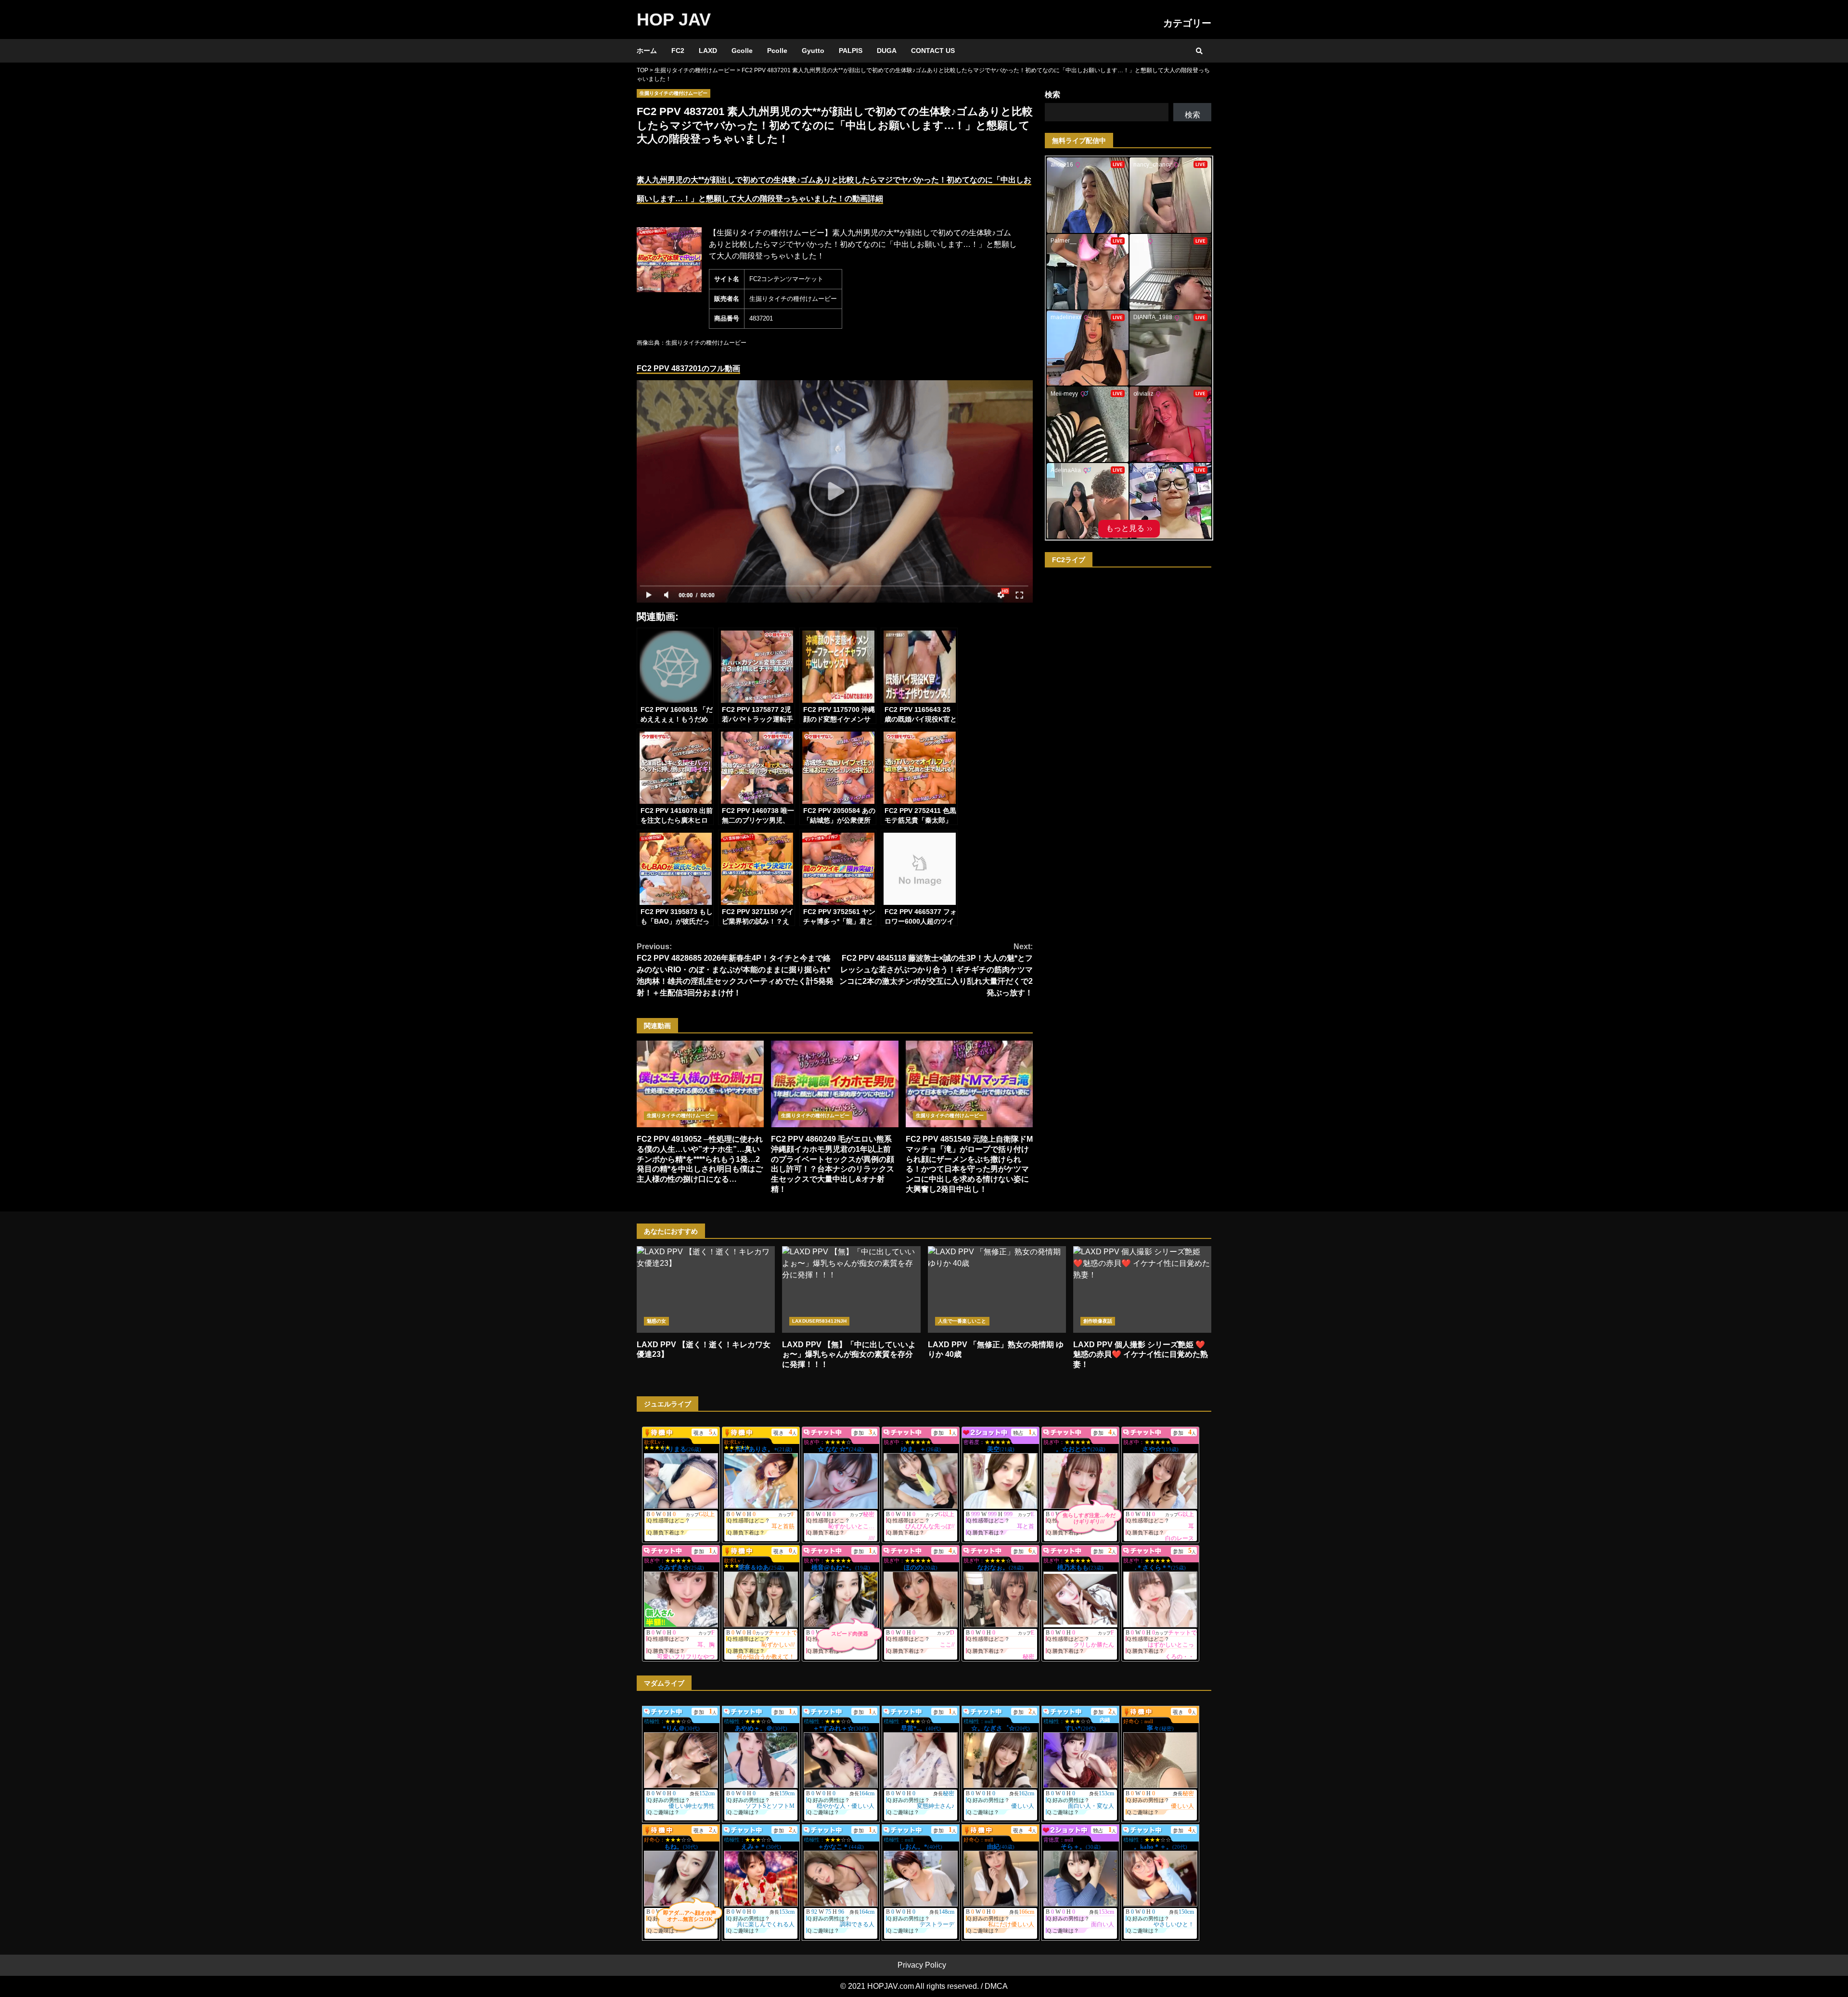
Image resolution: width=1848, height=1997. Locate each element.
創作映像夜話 (1098, 1321)
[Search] (1199, 51)
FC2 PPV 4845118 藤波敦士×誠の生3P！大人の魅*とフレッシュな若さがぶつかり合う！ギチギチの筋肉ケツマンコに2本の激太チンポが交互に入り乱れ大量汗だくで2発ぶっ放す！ (936, 970)
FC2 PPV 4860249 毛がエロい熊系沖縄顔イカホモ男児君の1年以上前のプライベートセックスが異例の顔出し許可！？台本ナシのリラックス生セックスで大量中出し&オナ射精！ (834, 1084)
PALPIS (851, 51)
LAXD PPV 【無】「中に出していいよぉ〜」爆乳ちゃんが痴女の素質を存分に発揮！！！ (851, 1289)
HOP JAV (674, 19)
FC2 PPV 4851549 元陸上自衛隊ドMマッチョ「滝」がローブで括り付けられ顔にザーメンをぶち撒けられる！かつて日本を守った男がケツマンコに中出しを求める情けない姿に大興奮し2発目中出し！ (969, 1084)
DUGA (887, 51)
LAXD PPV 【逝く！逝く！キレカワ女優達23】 (706, 1289)
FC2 (678, 51)
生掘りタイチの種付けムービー (674, 93)
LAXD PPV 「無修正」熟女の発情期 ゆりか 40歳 (997, 1289)
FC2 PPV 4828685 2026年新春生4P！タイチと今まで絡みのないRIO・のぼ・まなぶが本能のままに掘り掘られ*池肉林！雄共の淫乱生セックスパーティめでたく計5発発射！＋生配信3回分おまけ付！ (735, 970)
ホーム (647, 51)
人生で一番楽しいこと (962, 1321)
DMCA (996, 1986)
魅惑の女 (656, 1321)
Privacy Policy (922, 1965)
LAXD (708, 51)
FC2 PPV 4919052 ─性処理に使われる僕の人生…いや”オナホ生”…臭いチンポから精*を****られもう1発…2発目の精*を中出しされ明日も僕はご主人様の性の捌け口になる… (700, 1084)
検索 (1052, 95)
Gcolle (742, 51)
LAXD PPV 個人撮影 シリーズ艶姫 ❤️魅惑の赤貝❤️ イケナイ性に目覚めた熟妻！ (1142, 1289)
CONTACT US (933, 51)
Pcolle (777, 51)
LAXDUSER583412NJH (819, 1321)
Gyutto (813, 51)
